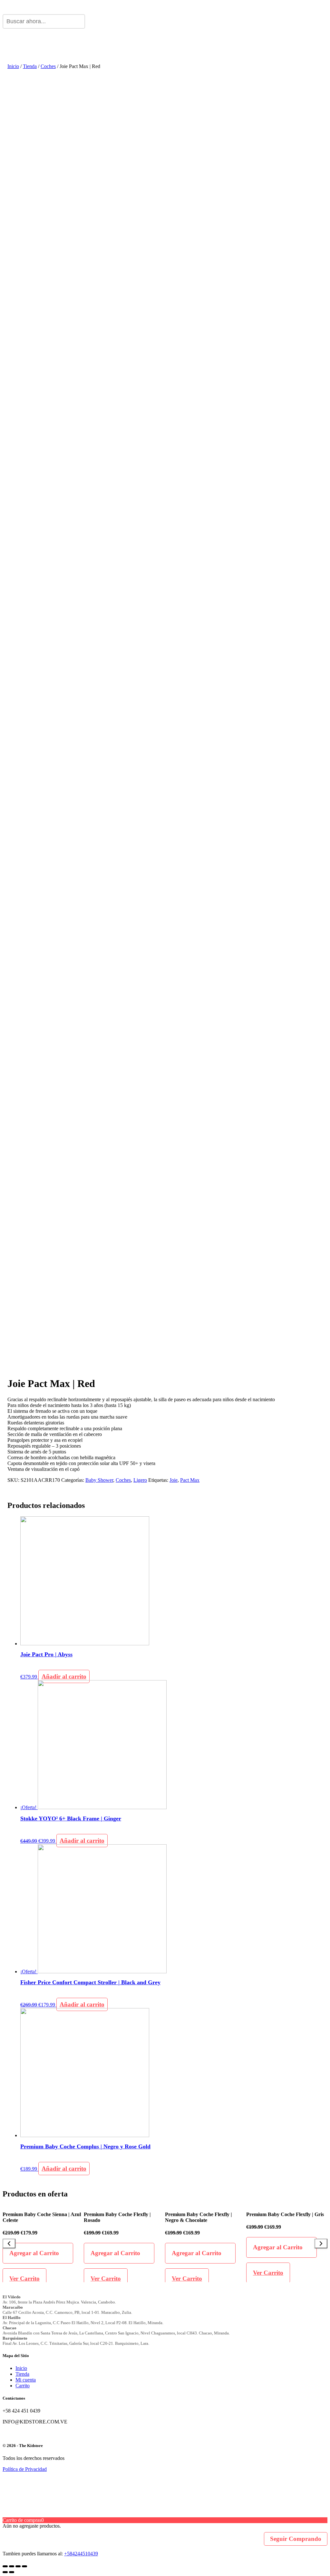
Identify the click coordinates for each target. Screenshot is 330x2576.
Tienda (30, 66)
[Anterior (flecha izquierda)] (5, 2572)
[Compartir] (12, 2566)
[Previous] (9, 2244)
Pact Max (190, 1480)
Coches (48, 66)
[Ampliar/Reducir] (24, 2566)
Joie (174, 1480)
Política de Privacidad (25, 2469)
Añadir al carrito (64, 1676)
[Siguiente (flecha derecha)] (12, 2572)
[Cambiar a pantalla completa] (18, 2566)
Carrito (23, 2386)
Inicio (13, 66)
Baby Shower (99, 1480)
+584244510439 (81, 2554)
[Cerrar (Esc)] (5, 2566)
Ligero (140, 1480)
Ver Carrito (24, 2279)
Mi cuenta (26, 2380)
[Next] (321, 2244)
